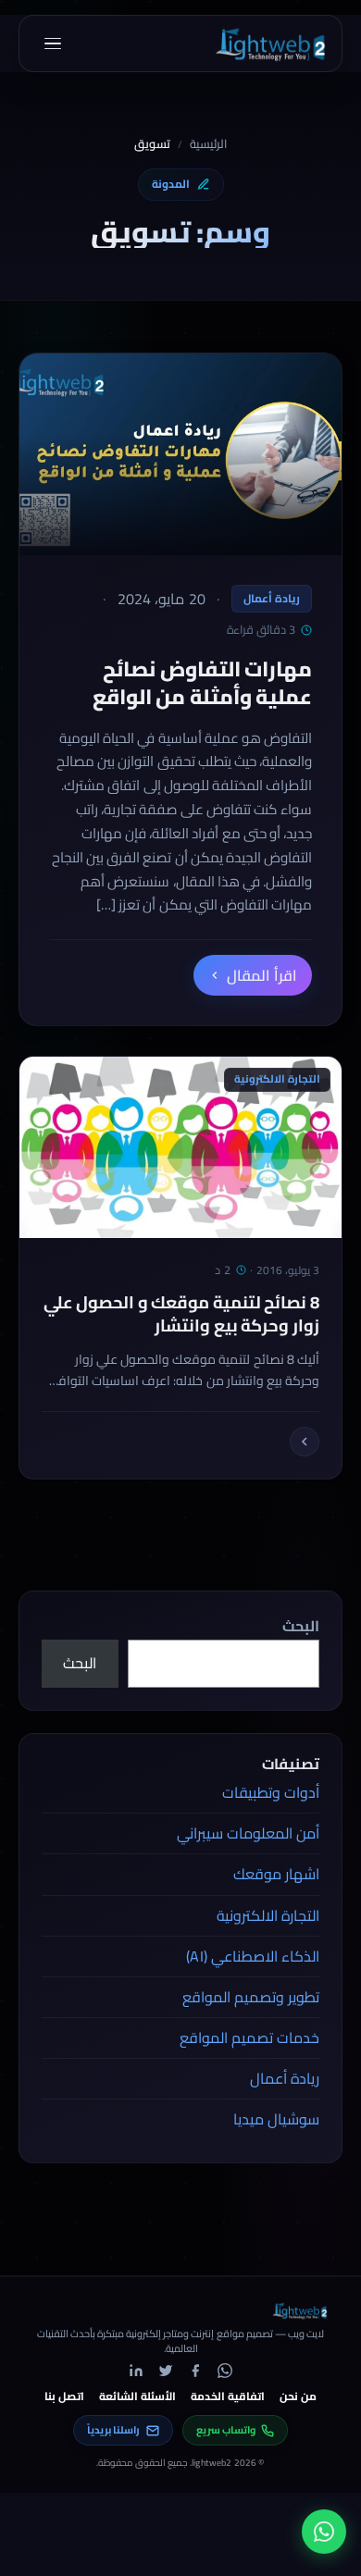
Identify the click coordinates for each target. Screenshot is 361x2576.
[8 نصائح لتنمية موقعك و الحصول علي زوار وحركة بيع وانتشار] (305, 1442)
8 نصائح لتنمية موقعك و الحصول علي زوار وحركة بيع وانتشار (181, 1314)
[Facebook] (195, 2371)
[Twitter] (166, 2371)
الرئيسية (208, 144)
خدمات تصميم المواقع (249, 2037)
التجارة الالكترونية (268, 1915)
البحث (301, 1626)
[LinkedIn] (136, 2371)
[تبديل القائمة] (53, 43)
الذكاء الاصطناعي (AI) (253, 1956)
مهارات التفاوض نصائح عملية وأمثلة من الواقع (202, 683)
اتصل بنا (64, 2396)
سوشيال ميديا (276, 2119)
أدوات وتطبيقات (271, 1792)
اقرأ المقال (262, 975)
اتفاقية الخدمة (228, 2396)
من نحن (298, 2396)
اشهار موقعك (276, 1874)
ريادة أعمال (272, 598)
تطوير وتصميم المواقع (251, 1997)
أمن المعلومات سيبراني (248, 1833)
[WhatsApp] (225, 2371)
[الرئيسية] (270, 43)
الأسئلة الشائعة (137, 2396)
